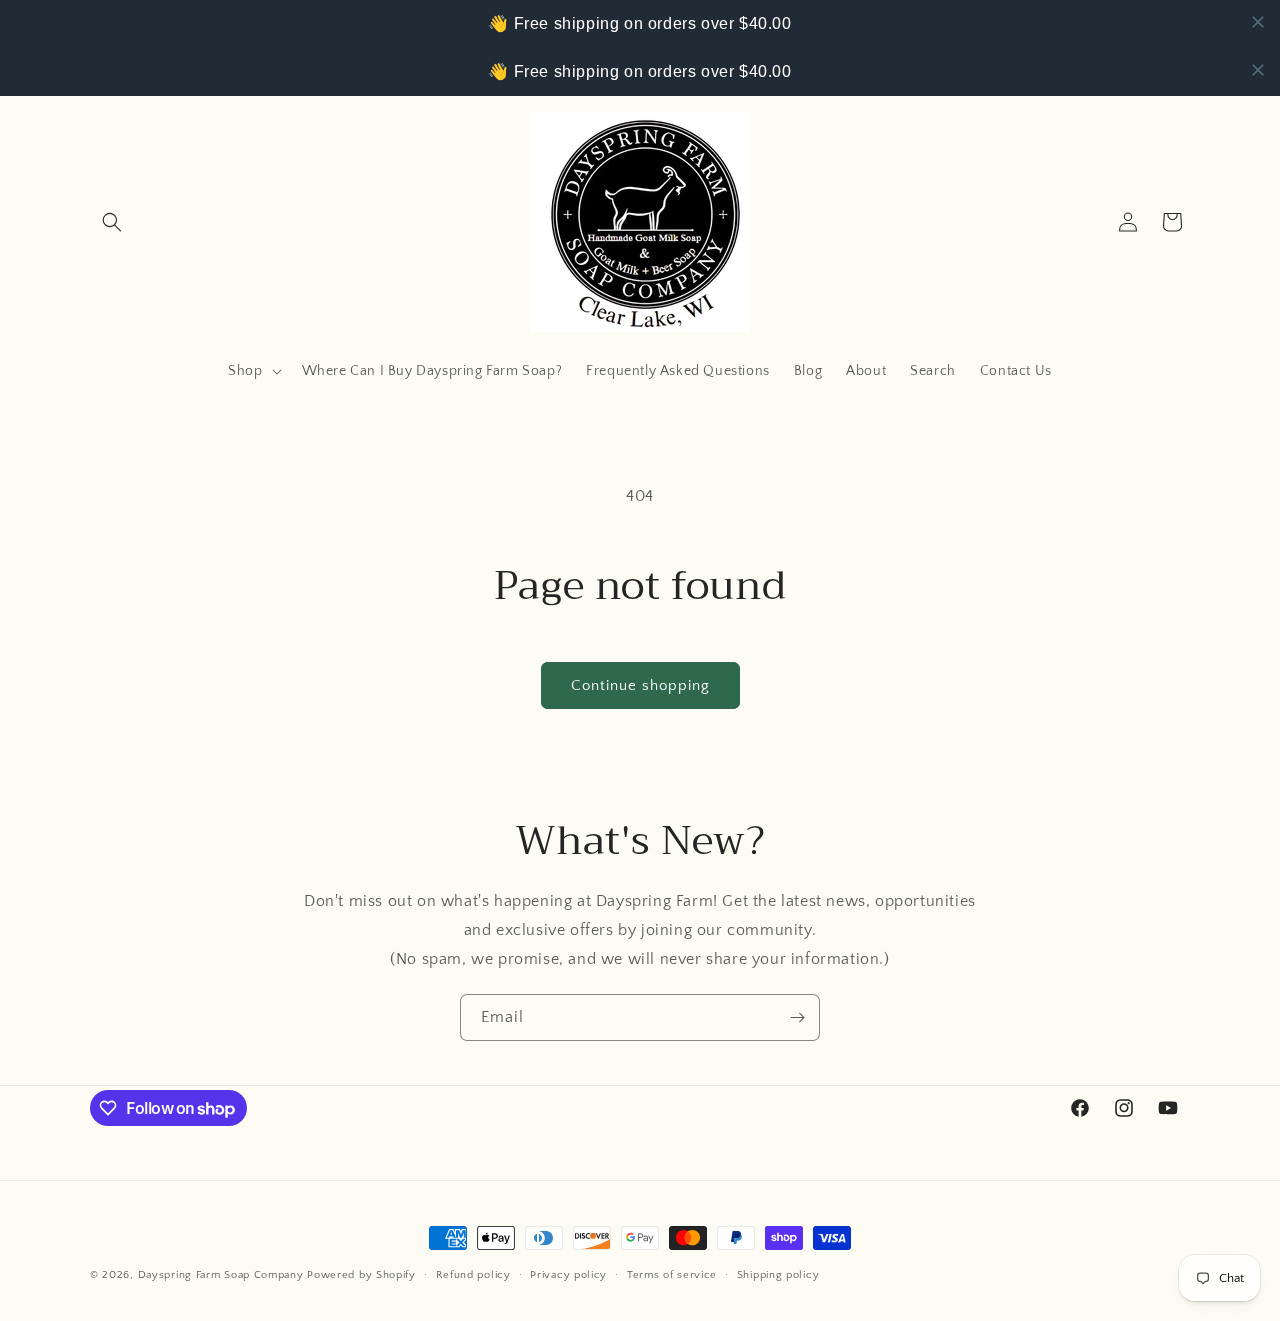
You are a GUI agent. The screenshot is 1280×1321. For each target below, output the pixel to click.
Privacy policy (568, 1275)
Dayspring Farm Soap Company (221, 1275)
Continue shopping (640, 685)
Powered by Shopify (361, 1275)
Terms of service (672, 1275)
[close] (1258, 22)
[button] (112, 222)
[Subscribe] (797, 1017)
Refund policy (473, 1275)
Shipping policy (778, 1275)
